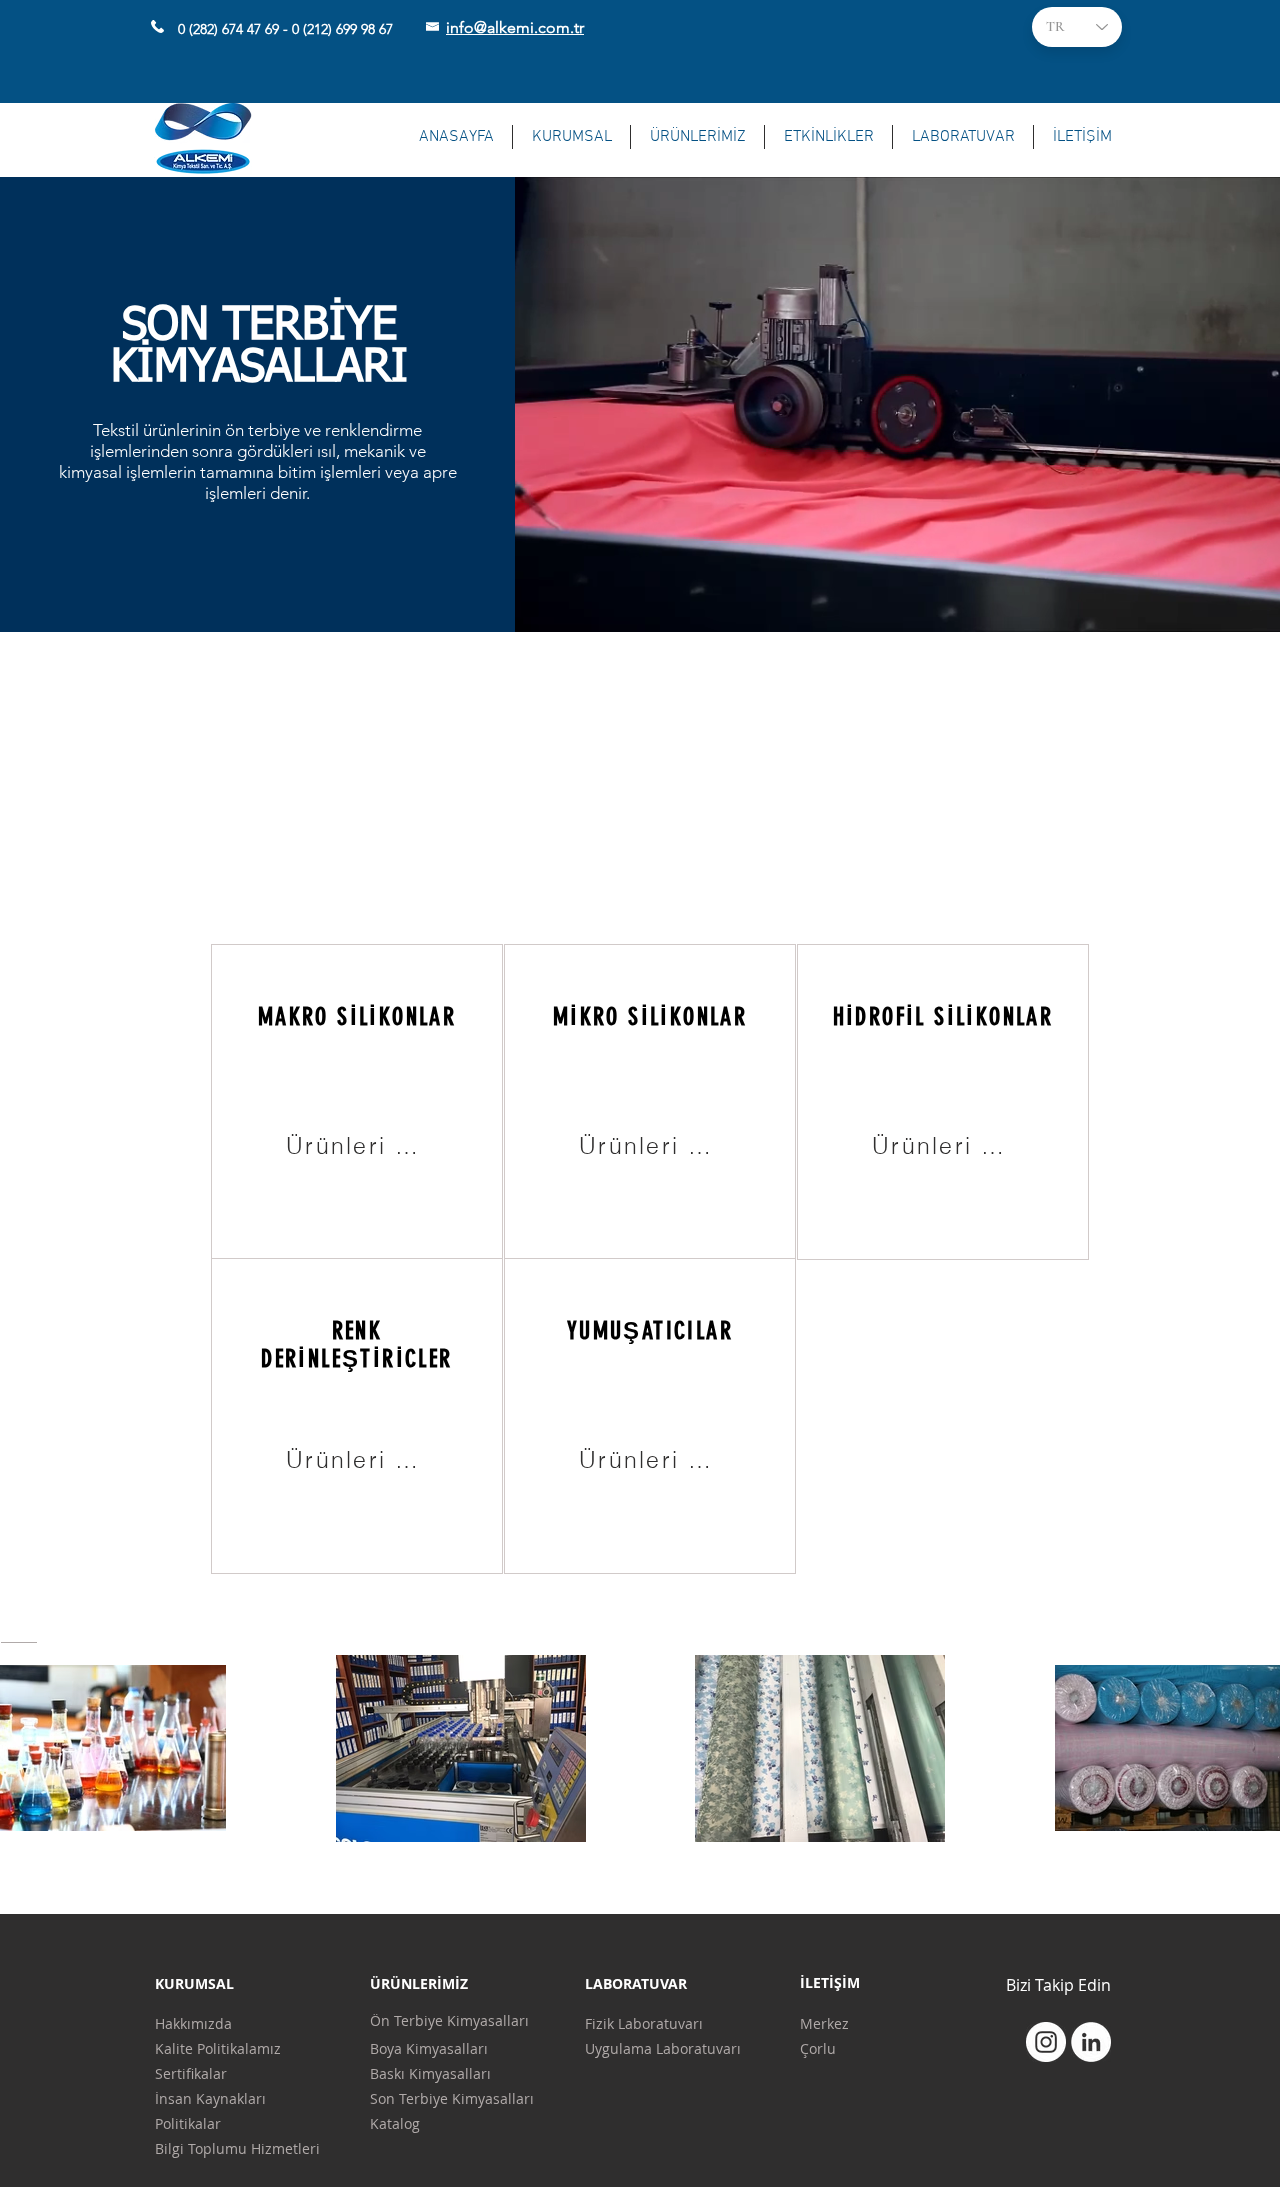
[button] (571, 137)
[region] (357, 1102)
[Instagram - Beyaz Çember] (1046, 2042)
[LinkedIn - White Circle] (1091, 2042)
